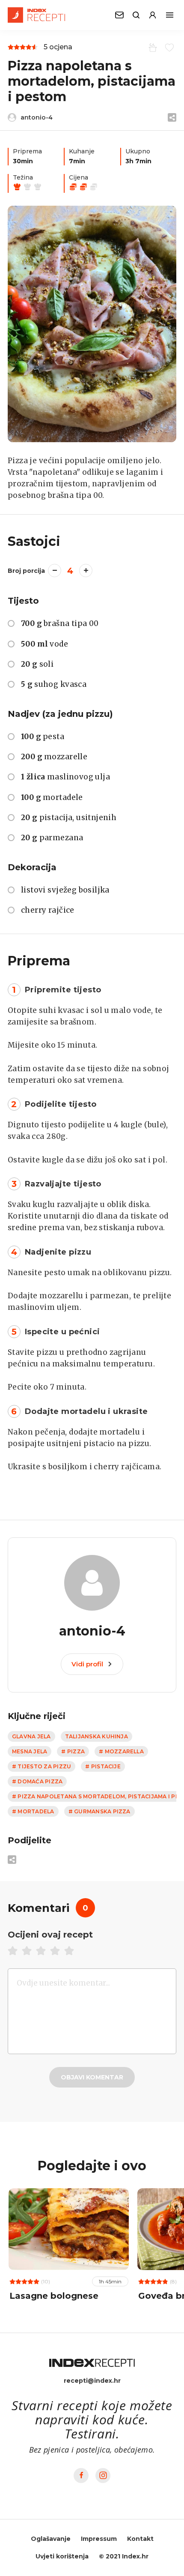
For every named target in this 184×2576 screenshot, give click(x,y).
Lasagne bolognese (54, 2296)
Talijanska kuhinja (96, 1736)
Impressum (99, 2539)
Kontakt (140, 2539)
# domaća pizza (37, 1781)
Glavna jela (31, 1736)
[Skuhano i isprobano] (151, 47)
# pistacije (103, 1766)
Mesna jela (30, 1751)
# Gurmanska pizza (99, 1811)
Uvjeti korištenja (62, 2556)
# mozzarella (121, 1751)
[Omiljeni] (168, 47)
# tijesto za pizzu (42, 1766)
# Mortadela (33, 1811)
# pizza (73, 1751)
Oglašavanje (51, 2539)
